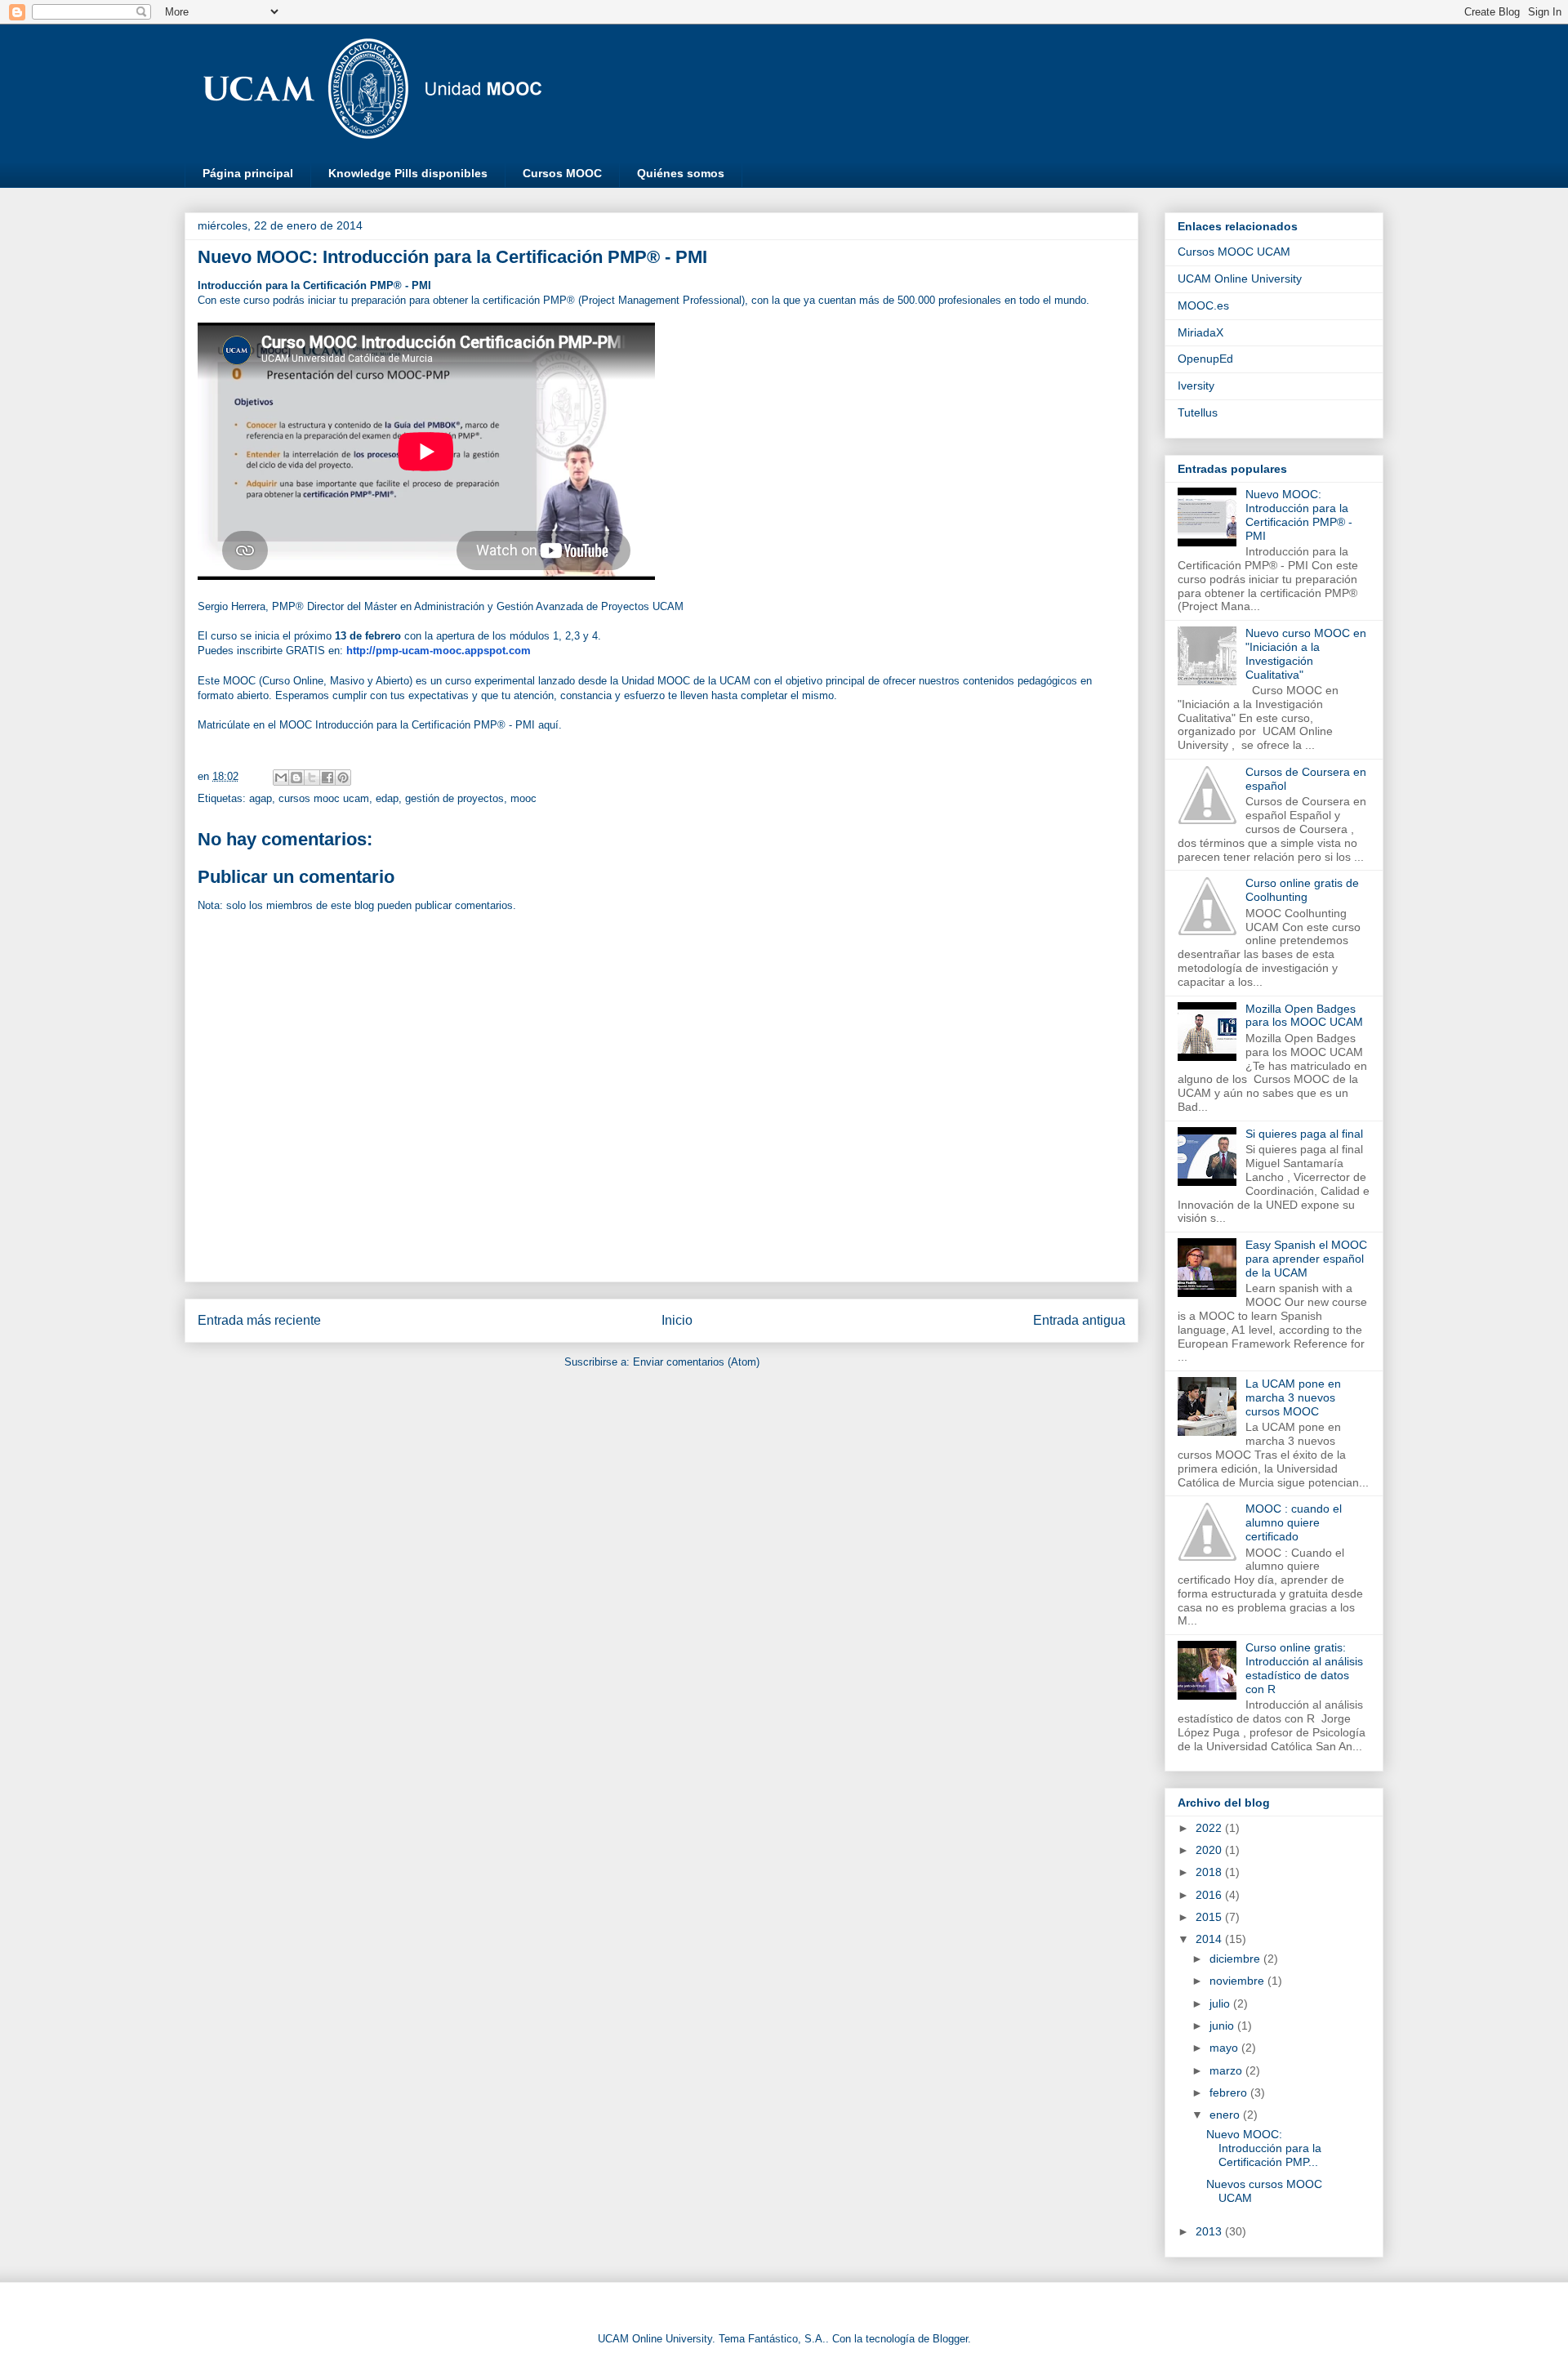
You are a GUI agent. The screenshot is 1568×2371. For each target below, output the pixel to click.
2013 (1210, 2231)
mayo (1225, 2048)
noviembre (1238, 1981)
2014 (1210, 1939)
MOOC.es (1203, 305)
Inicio (677, 1320)
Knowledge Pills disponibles (408, 173)
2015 (1210, 1917)
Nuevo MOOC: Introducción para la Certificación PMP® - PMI (1299, 515)
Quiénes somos (681, 173)
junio (1223, 2026)
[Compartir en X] (312, 778)
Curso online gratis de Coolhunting (1302, 890)
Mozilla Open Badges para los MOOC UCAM (1304, 1016)
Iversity (1196, 386)
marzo (1227, 2070)
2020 (1210, 1850)
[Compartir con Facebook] (327, 778)
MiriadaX (1200, 332)
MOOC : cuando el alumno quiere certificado (1294, 1522)
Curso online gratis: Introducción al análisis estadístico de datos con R (1304, 1668)
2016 (1210, 1895)
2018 (1210, 1872)
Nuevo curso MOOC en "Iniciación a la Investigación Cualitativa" (1306, 653)
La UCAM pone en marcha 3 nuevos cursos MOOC (1293, 1397)
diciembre (1236, 1959)
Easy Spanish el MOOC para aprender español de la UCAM (1306, 1259)
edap (387, 798)
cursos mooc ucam (324, 798)
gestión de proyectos (454, 798)
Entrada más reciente (259, 1320)
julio (1221, 2003)
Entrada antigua (1079, 1320)
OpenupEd (1205, 359)
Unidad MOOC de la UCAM (686, 681)
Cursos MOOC (562, 173)
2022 (1210, 1828)
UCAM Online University (1240, 279)
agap (261, 798)
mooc (523, 798)
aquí (548, 725)
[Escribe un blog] (296, 778)
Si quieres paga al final (1304, 1134)
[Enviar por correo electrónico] (281, 778)
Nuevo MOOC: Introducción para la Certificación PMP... (1264, 2148)
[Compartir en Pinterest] (343, 778)
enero (1226, 2115)
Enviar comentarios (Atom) (696, 1362)
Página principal (248, 173)
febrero (1230, 2092)
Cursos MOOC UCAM (1234, 252)
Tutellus (1198, 412)
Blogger (950, 2339)
